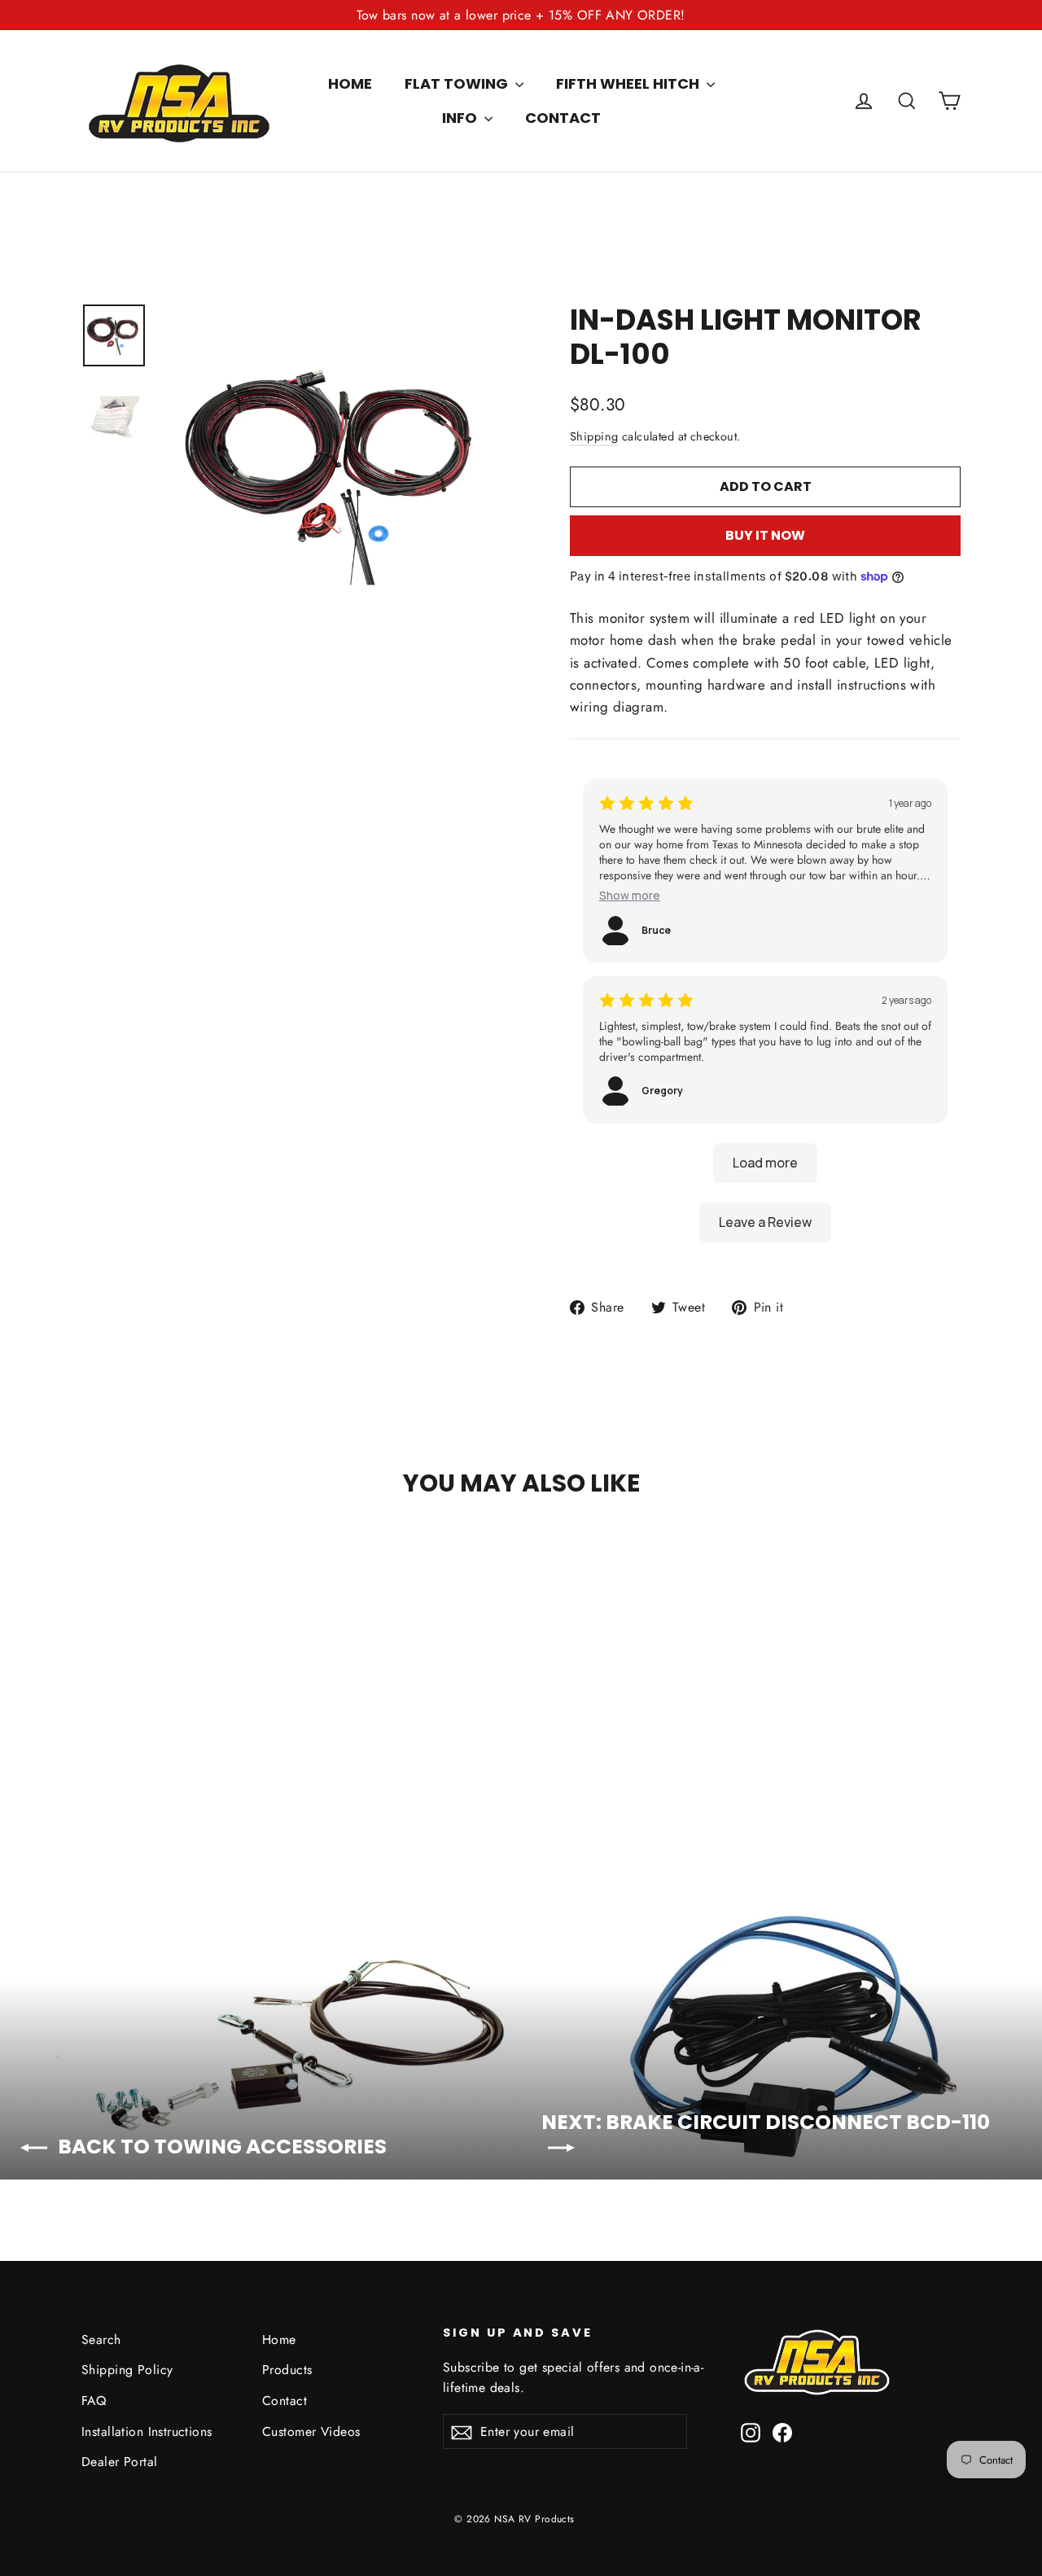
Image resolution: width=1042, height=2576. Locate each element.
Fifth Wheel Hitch (629, 83)
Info (461, 118)
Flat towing (458, 83)
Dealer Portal (120, 2462)
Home (350, 83)
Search (101, 2339)
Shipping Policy (127, 2370)
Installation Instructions (147, 2431)
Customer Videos (311, 2431)
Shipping (594, 436)
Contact (563, 118)
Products (287, 2370)
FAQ (94, 2401)
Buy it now (765, 535)
